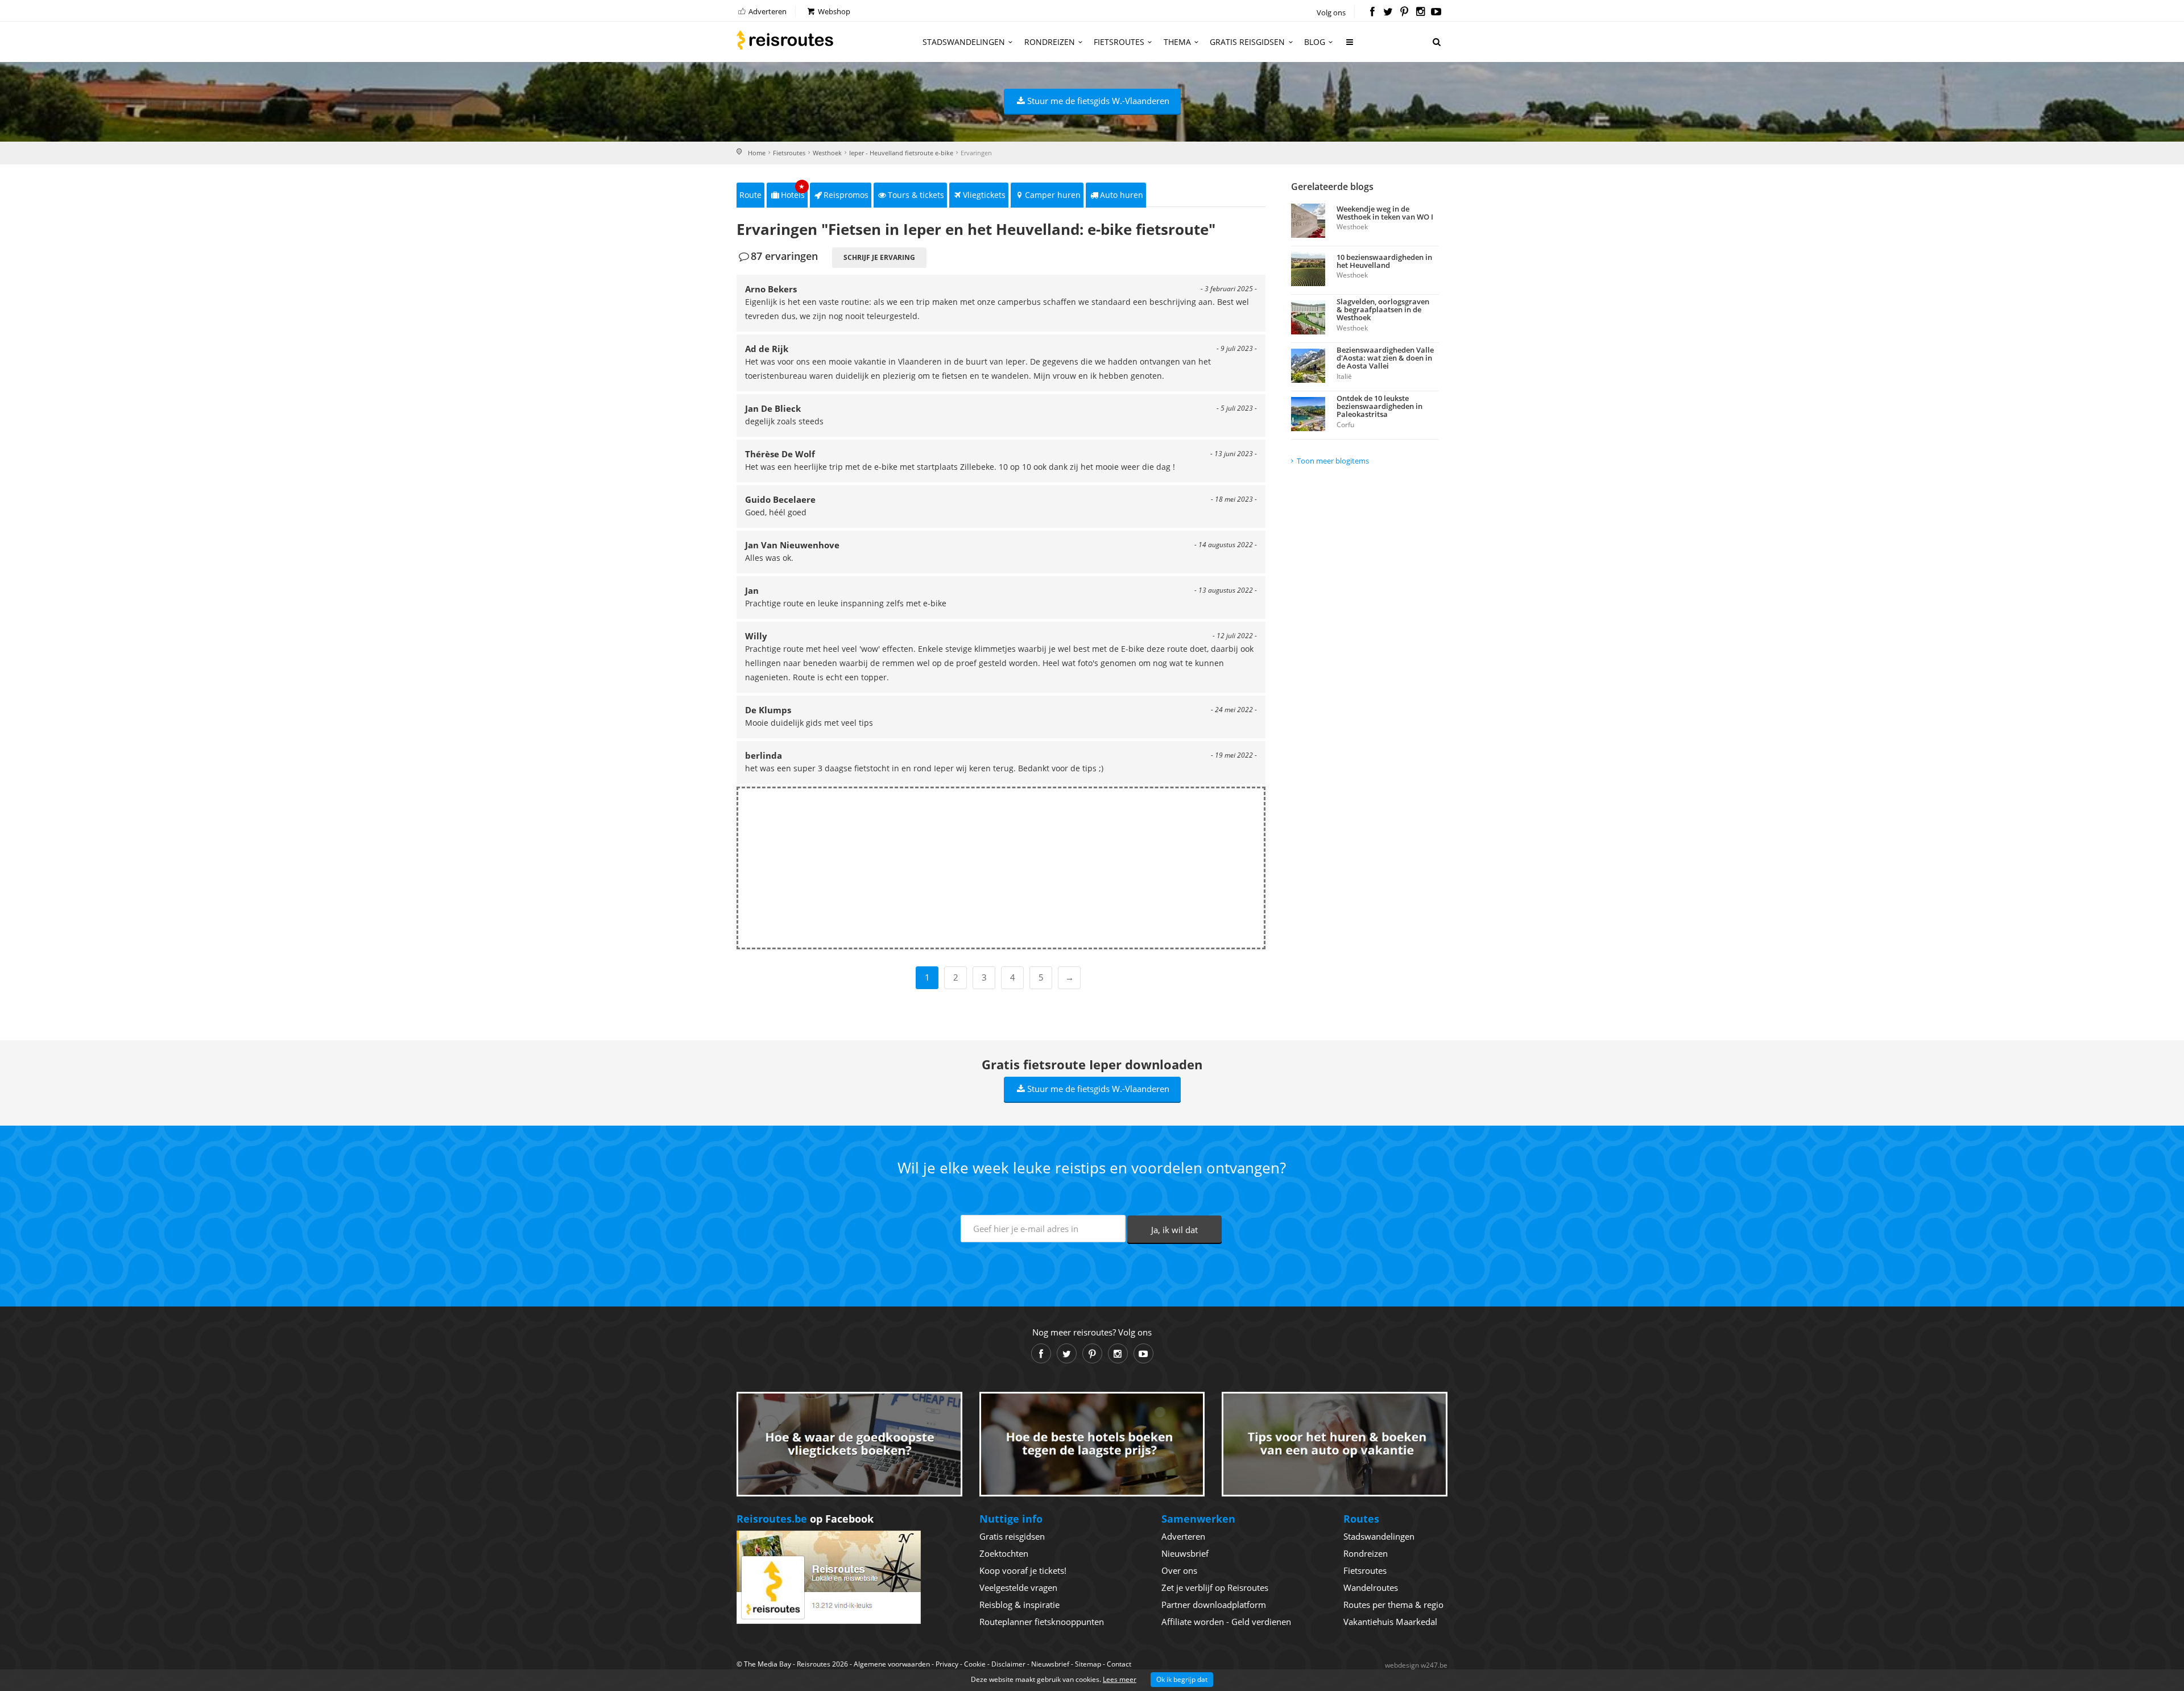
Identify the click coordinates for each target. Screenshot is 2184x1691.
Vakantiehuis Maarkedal (1390, 1622)
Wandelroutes (1371, 1587)
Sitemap (1088, 1664)
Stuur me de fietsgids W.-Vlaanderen (1098, 101)
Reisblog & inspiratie (1019, 1605)
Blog (1315, 42)
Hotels (793, 191)
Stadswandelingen (964, 42)
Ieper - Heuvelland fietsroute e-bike (901, 153)
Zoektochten (1004, 1553)
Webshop (833, 11)
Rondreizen (1050, 42)
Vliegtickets (984, 195)
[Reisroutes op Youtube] (1436, 13)
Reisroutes (785, 40)
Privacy (947, 1664)
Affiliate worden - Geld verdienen (1226, 1622)
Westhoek (827, 153)
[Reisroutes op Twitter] (1388, 13)
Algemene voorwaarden (892, 1664)
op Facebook (805, 1519)
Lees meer (1120, 1679)
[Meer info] (1350, 46)
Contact (1119, 1664)
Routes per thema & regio (1393, 1605)
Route (750, 195)
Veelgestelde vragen (1018, 1587)
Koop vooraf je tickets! (1023, 1570)
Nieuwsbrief (1185, 1553)
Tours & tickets (916, 195)
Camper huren (1053, 195)
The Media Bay (768, 1664)
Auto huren (1122, 195)
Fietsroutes (1119, 42)
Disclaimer (1008, 1664)
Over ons (1179, 1570)
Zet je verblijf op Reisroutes (1215, 1587)
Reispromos (846, 195)
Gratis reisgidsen (1247, 42)
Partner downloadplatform (1214, 1605)
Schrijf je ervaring (879, 257)
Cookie (975, 1664)
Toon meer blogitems (1333, 461)
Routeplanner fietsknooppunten (1042, 1622)
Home (757, 153)
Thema (1177, 42)
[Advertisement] (1001, 868)
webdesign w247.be (1416, 1665)
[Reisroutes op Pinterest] (1404, 13)
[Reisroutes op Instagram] (1420, 13)
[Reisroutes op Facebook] (1372, 13)
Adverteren (767, 11)
